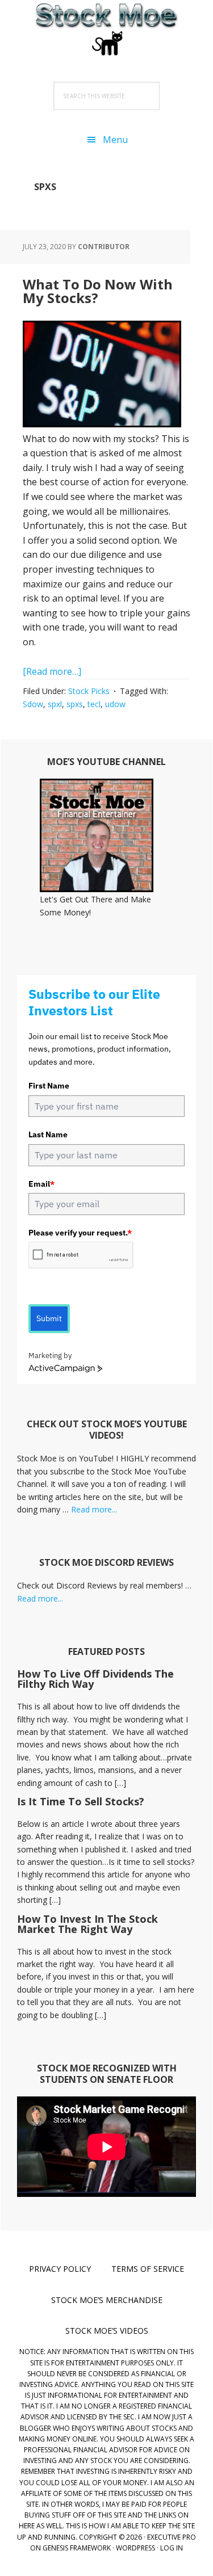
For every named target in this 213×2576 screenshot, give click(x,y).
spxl (55, 704)
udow (115, 704)
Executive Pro (172, 2537)
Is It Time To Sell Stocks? (81, 1801)
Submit (49, 1318)
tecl (94, 704)
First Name (49, 1086)
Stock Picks (89, 691)
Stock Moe (107, 28)
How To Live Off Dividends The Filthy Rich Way (95, 1679)
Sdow (33, 704)
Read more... (94, 1509)
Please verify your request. (80, 1233)
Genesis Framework (77, 2548)
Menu (115, 140)
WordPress (135, 2548)
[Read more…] (52, 671)
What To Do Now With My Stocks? (98, 291)
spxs (75, 704)
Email (41, 1184)
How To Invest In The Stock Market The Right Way (87, 1924)
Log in (172, 2548)
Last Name (48, 1134)
